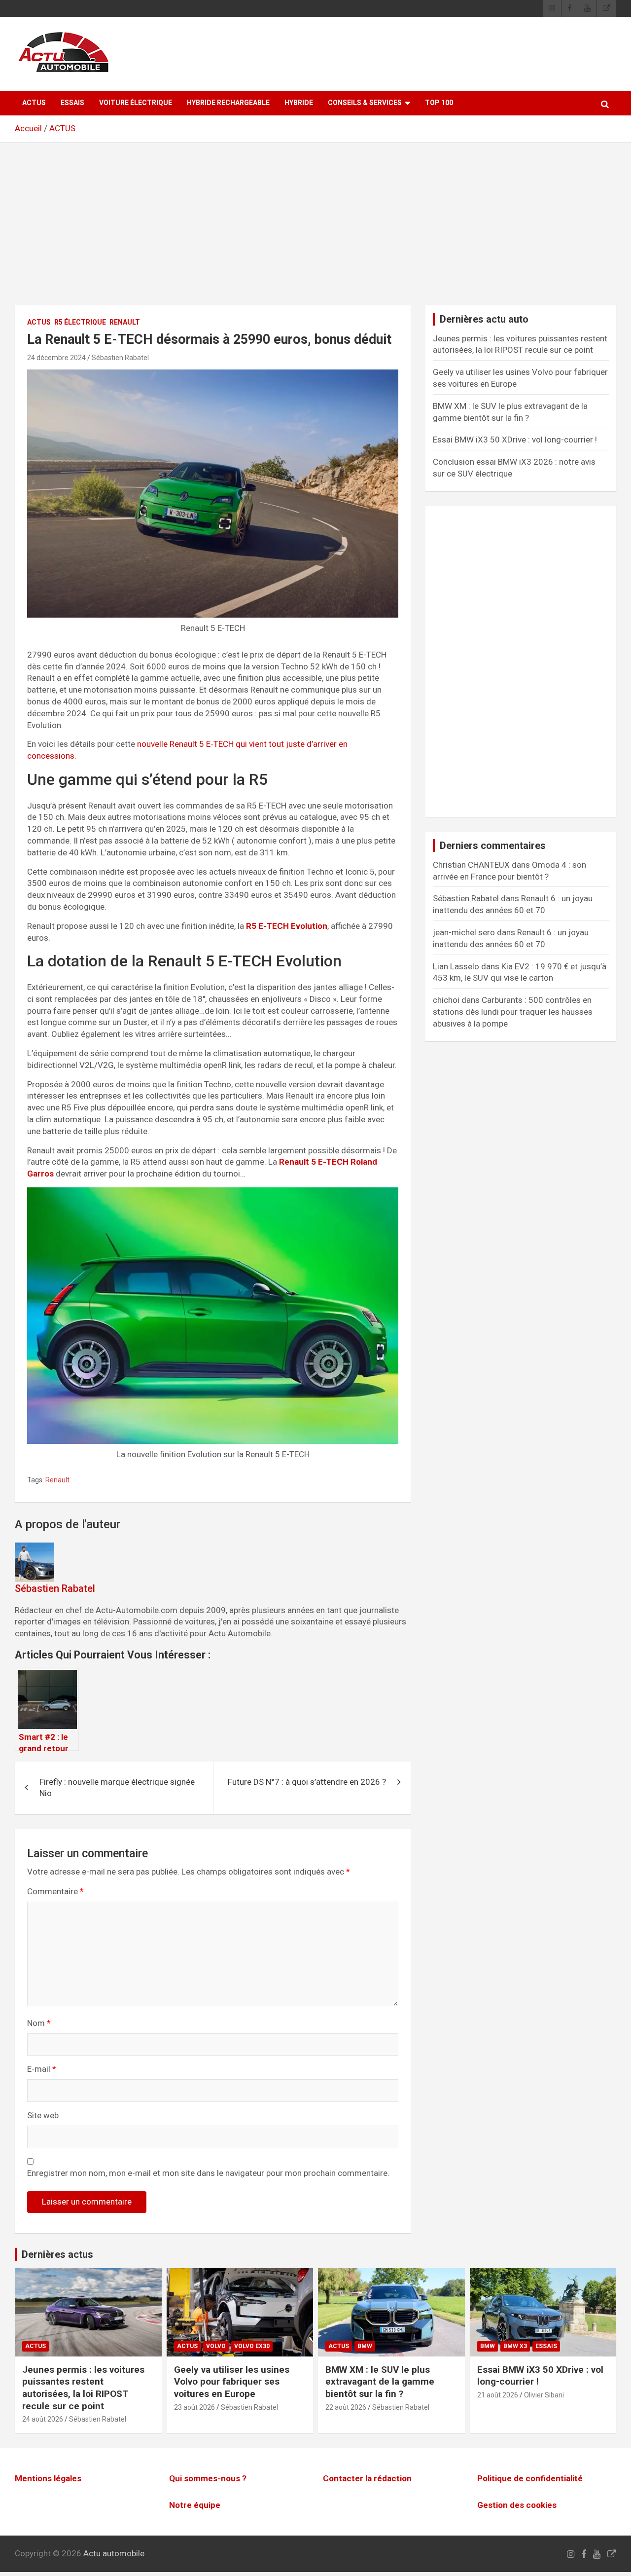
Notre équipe (195, 2505)
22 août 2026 (346, 2407)
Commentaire (55, 1891)
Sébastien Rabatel (120, 358)
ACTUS (34, 103)
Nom (39, 2023)
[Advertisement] (315, 231)
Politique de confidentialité (530, 2478)
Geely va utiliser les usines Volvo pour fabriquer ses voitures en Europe (232, 2382)
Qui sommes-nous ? (208, 2478)
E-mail (42, 2069)
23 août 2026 (194, 2407)
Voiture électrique (136, 103)
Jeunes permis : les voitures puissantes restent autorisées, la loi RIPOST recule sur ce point (83, 2388)
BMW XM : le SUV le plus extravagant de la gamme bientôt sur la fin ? (380, 2382)
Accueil (28, 128)
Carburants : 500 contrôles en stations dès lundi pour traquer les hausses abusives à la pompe (513, 1012)
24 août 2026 (43, 2419)
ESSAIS (72, 103)
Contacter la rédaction (367, 2478)
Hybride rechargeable (228, 103)
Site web (43, 2115)
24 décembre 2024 (56, 358)
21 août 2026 (498, 2395)
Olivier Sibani (544, 2395)
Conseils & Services (365, 103)
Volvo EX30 (252, 2346)
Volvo (216, 2346)
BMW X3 (515, 2346)
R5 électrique (80, 322)
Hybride (299, 103)
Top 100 (439, 103)
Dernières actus (57, 2254)
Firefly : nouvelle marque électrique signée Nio (117, 1788)
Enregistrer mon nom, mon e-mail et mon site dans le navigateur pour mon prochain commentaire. (208, 2173)
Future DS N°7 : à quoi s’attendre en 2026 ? (307, 1782)
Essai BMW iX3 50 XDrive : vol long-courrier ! (515, 440)
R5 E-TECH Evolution (287, 926)
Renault (125, 322)
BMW (365, 2346)
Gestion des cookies (517, 2505)
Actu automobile (114, 2553)
